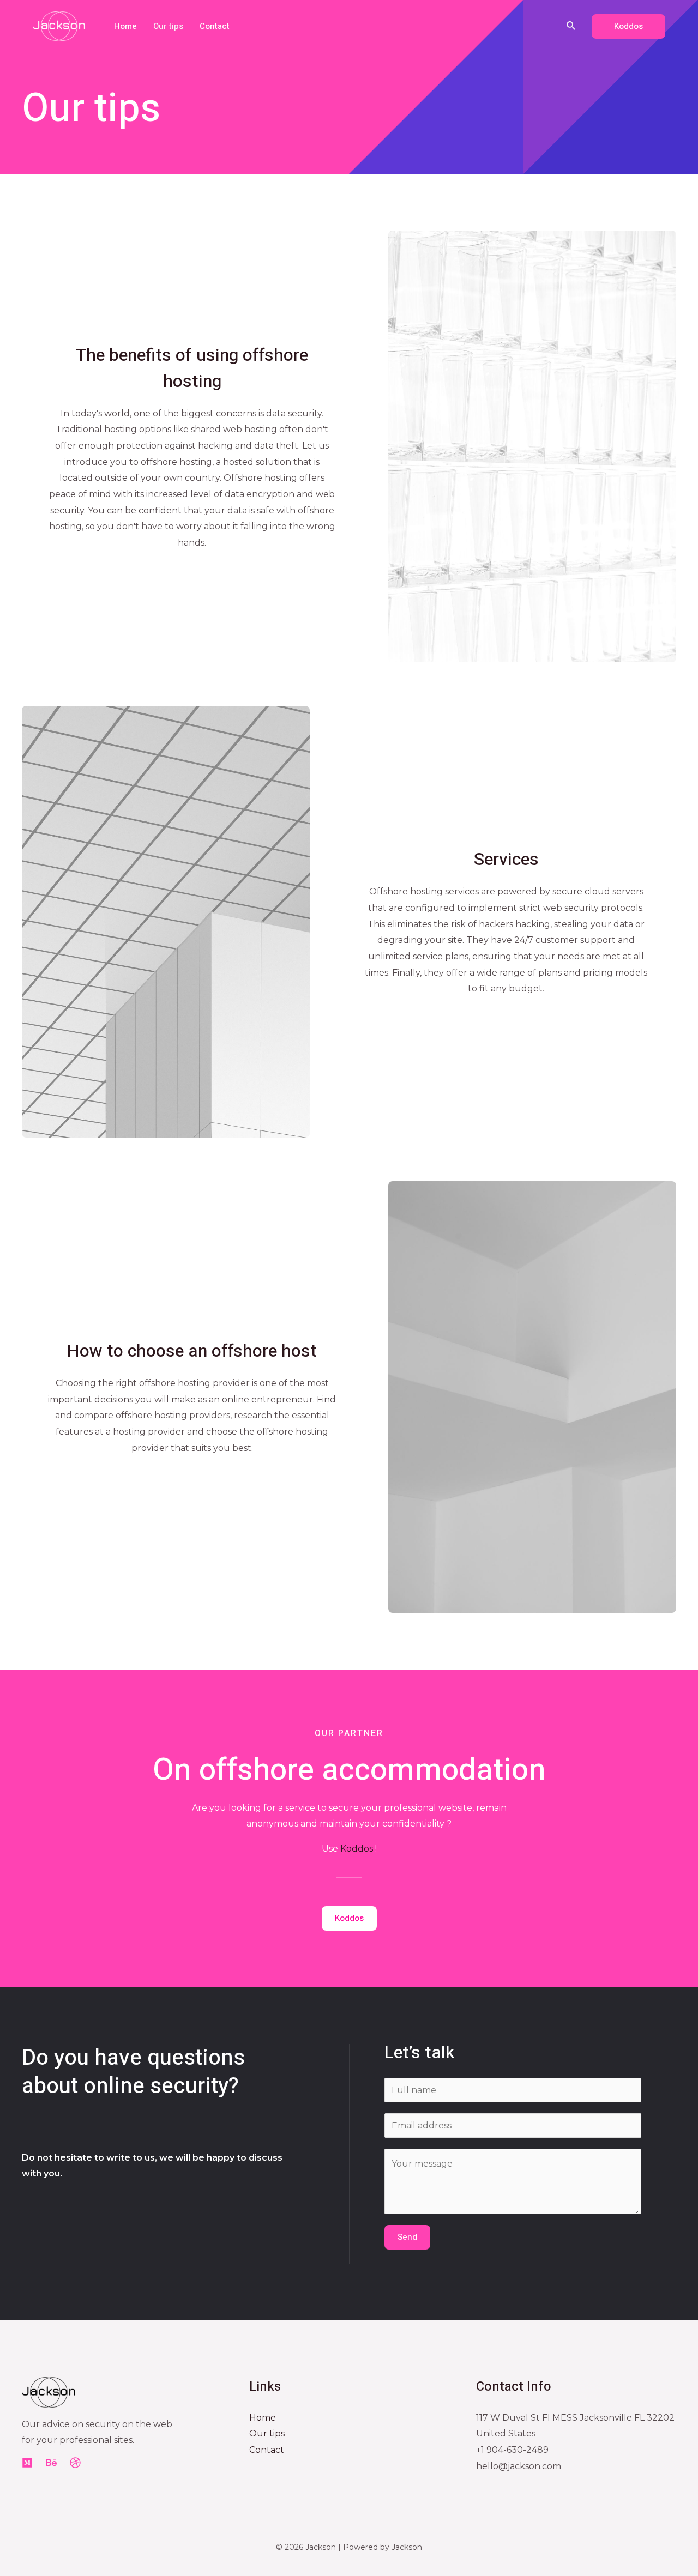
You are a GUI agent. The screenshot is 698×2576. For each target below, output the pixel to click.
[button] (349, 1918)
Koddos (357, 1849)
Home (125, 26)
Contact (215, 26)
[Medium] (27, 2463)
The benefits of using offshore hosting (192, 368)
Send (407, 2237)
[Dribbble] (75, 2463)
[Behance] (51, 2463)
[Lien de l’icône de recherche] (571, 26)
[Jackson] (59, 25)
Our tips (168, 26)
